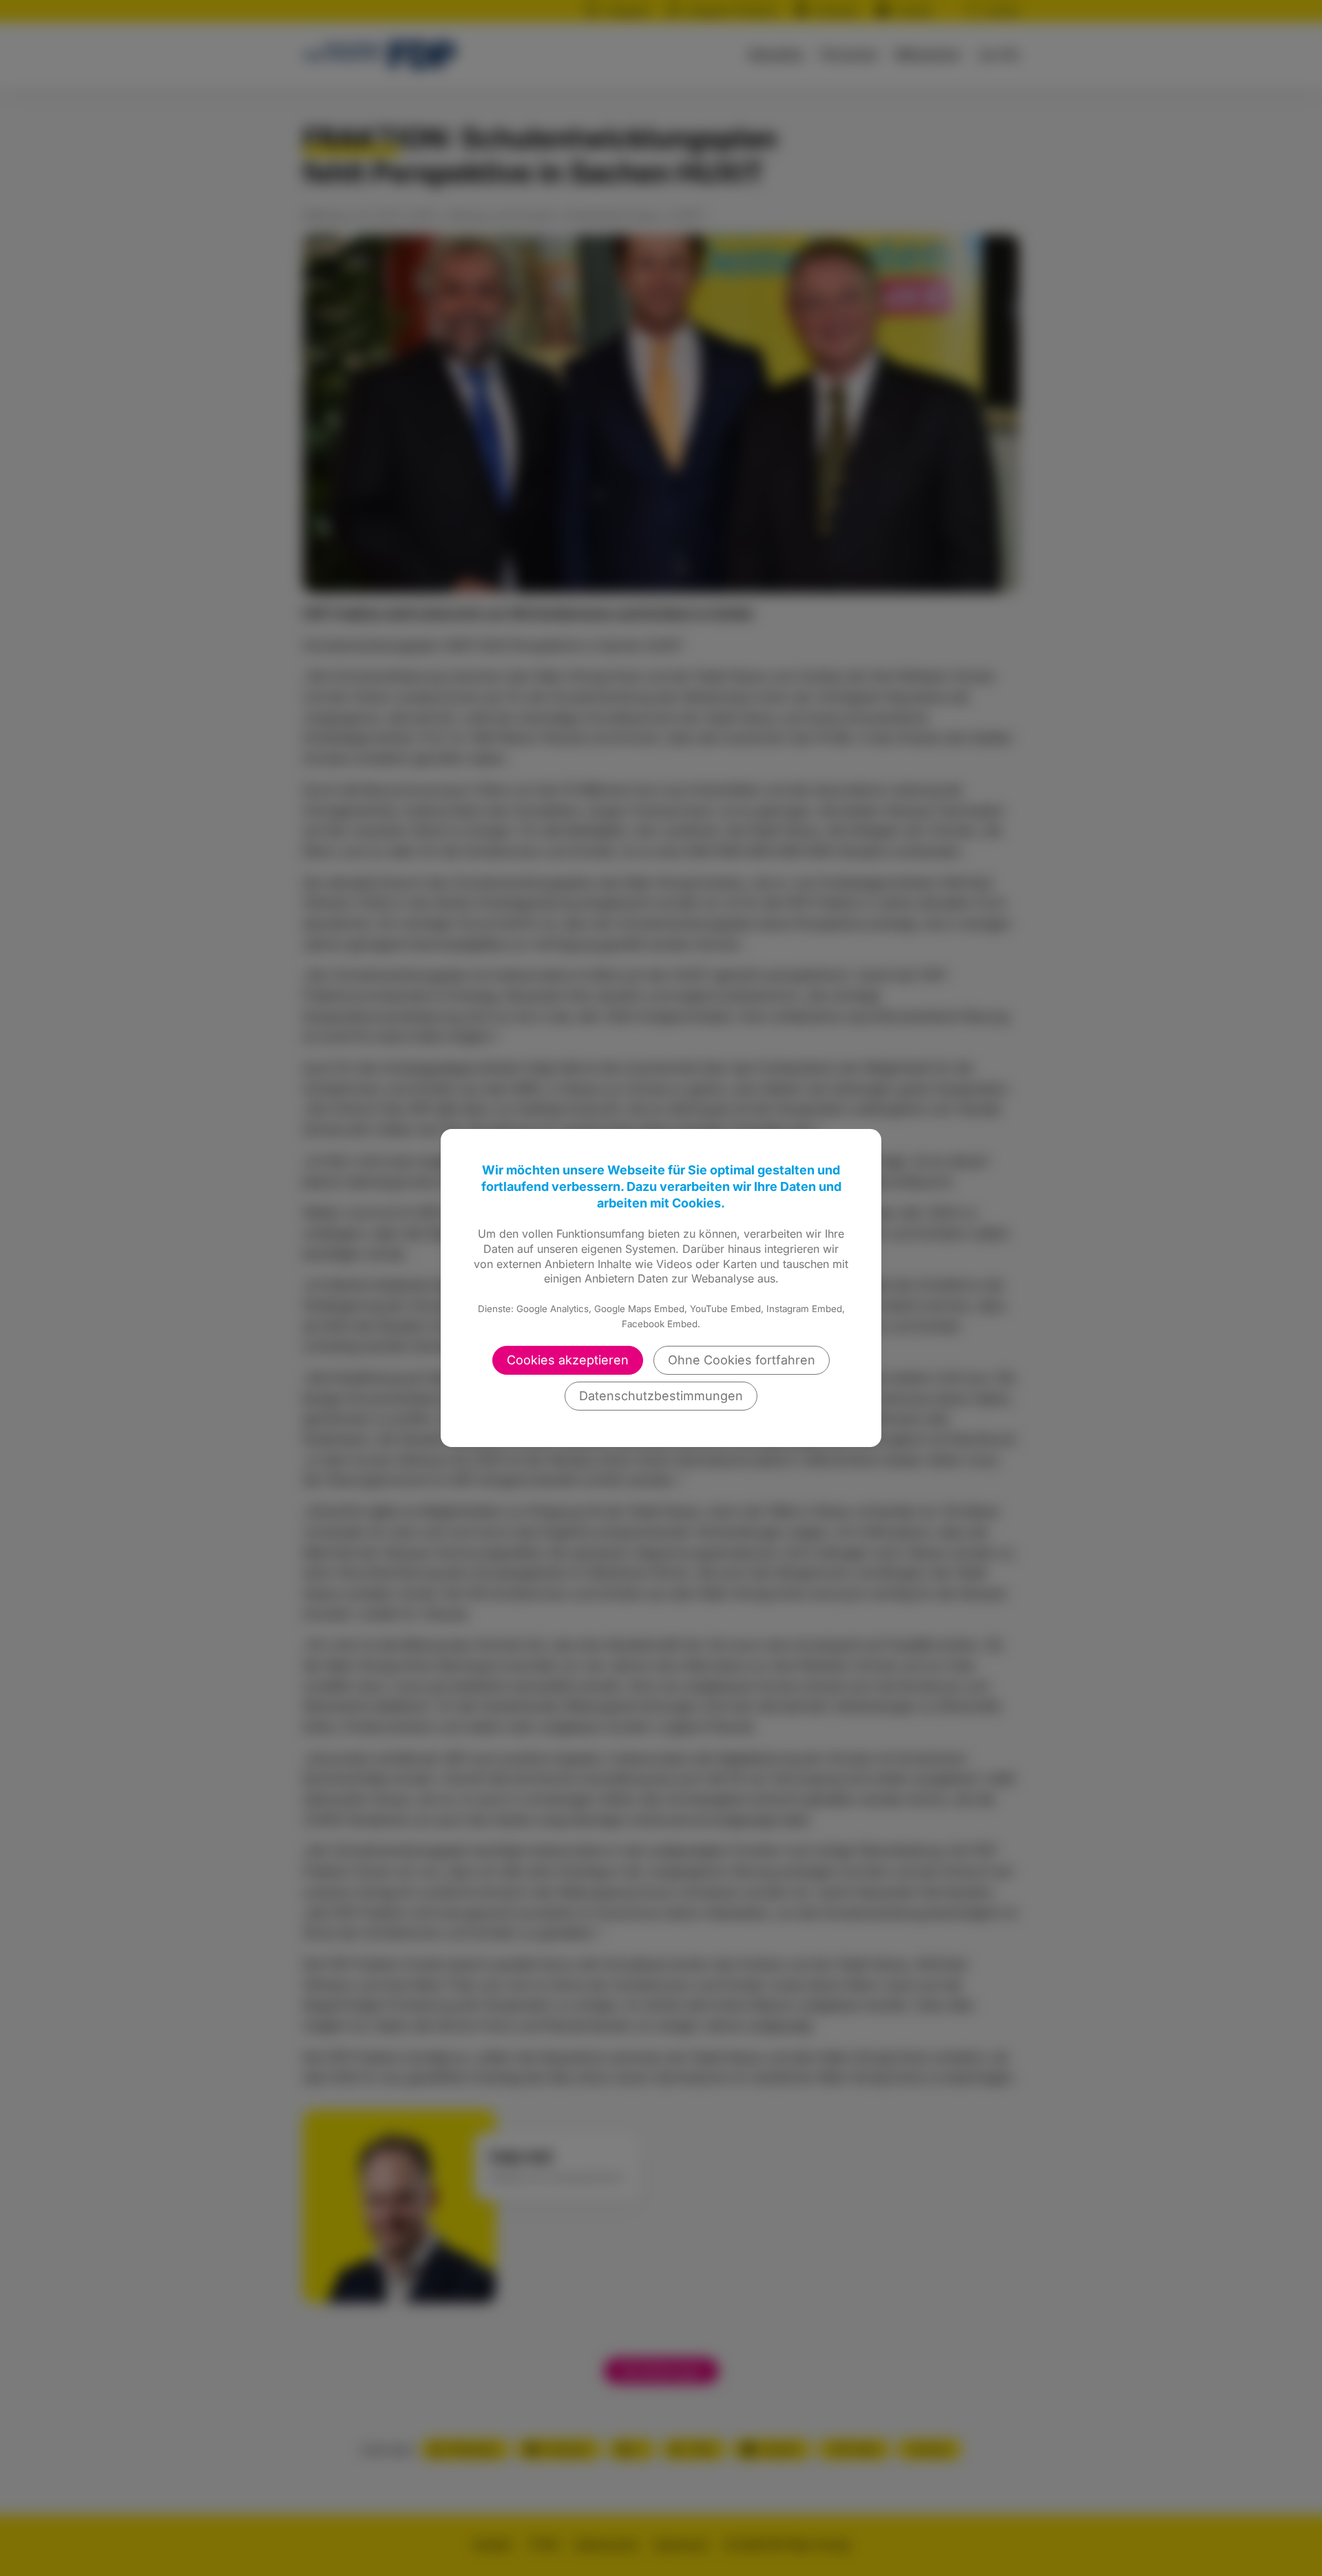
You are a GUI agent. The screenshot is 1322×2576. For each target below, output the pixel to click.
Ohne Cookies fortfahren (742, 1360)
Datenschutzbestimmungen (661, 1396)
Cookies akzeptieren (568, 1360)
